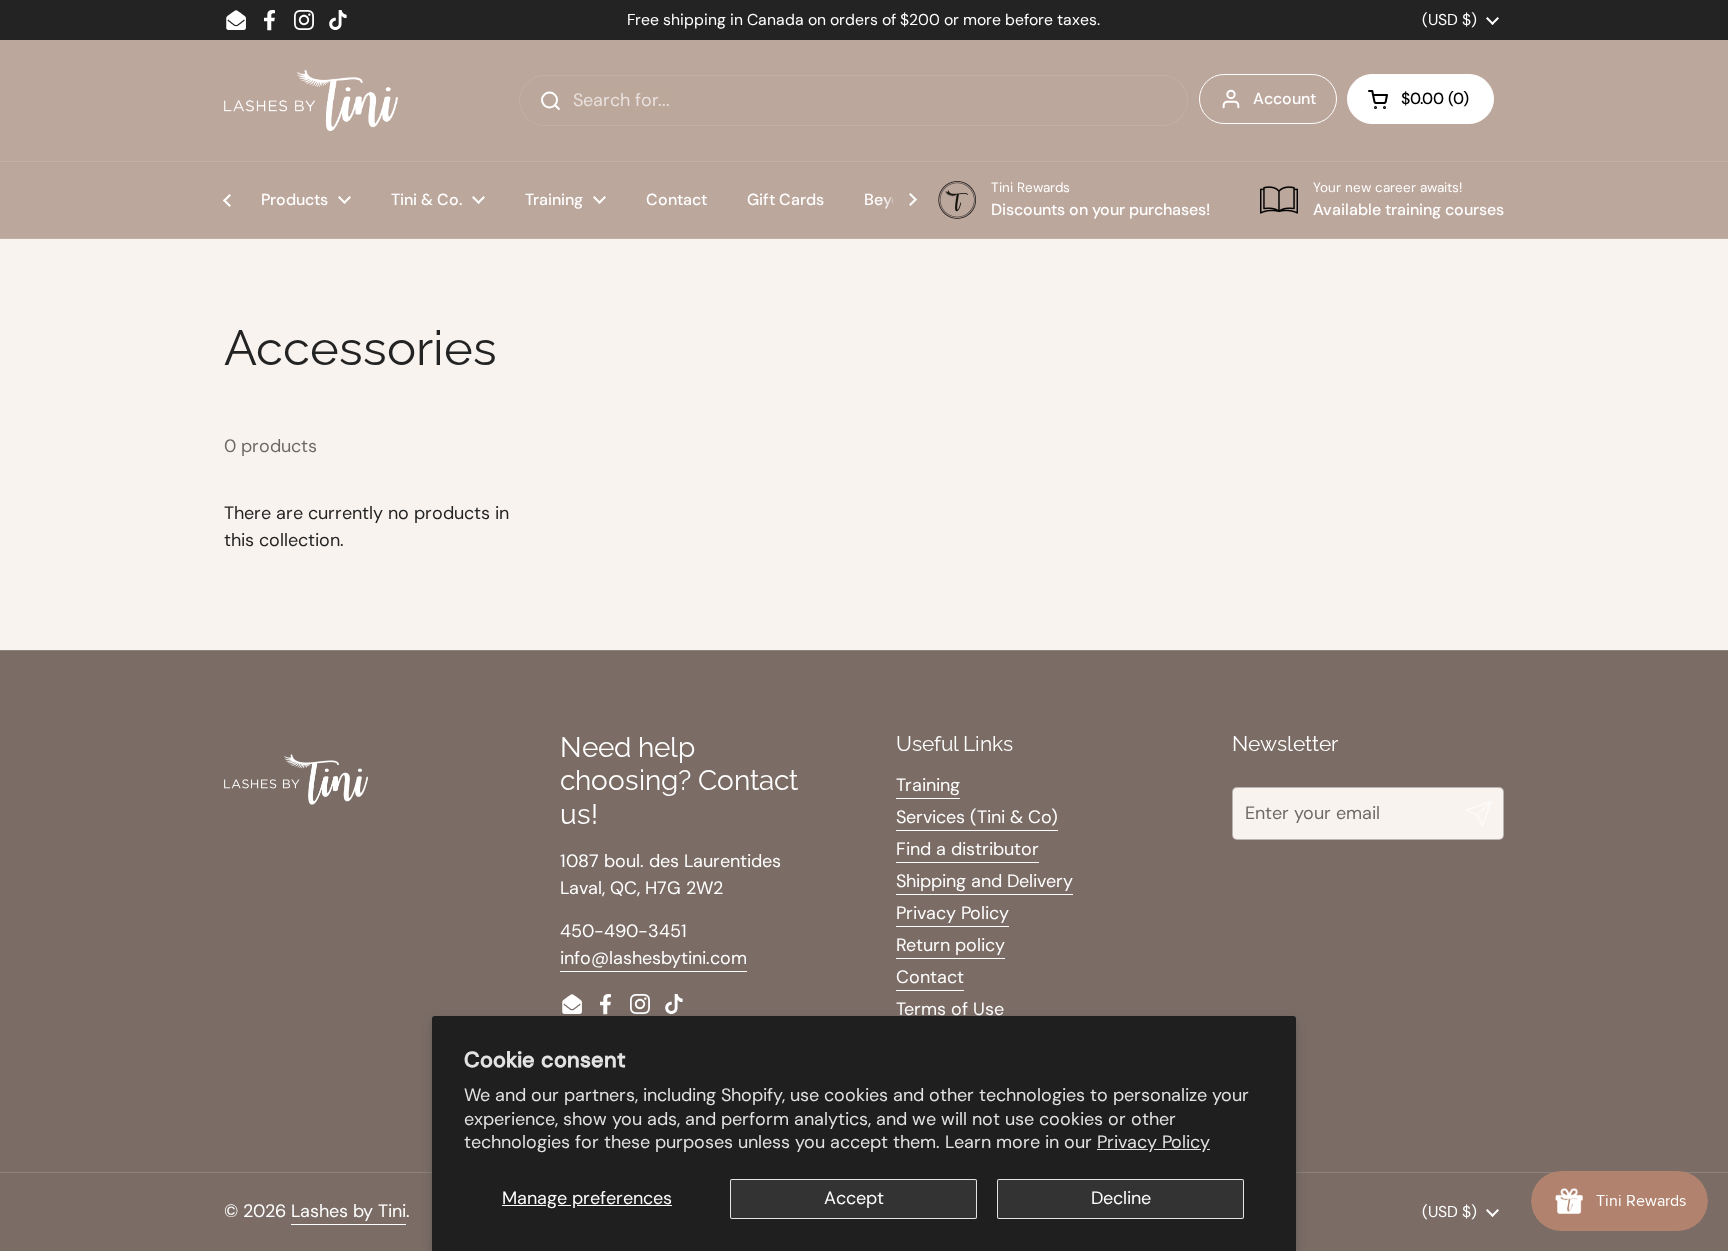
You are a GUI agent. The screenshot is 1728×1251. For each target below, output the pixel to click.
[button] (1420, 99)
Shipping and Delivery (984, 881)
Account (1284, 98)
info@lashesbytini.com (653, 958)
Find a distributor (967, 849)
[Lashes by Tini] (311, 100)
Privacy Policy (1153, 1142)
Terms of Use (950, 1009)
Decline (1121, 1198)
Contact (930, 977)
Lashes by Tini (348, 1211)
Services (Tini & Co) (977, 817)
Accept (854, 1198)
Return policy (950, 945)
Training (928, 785)
